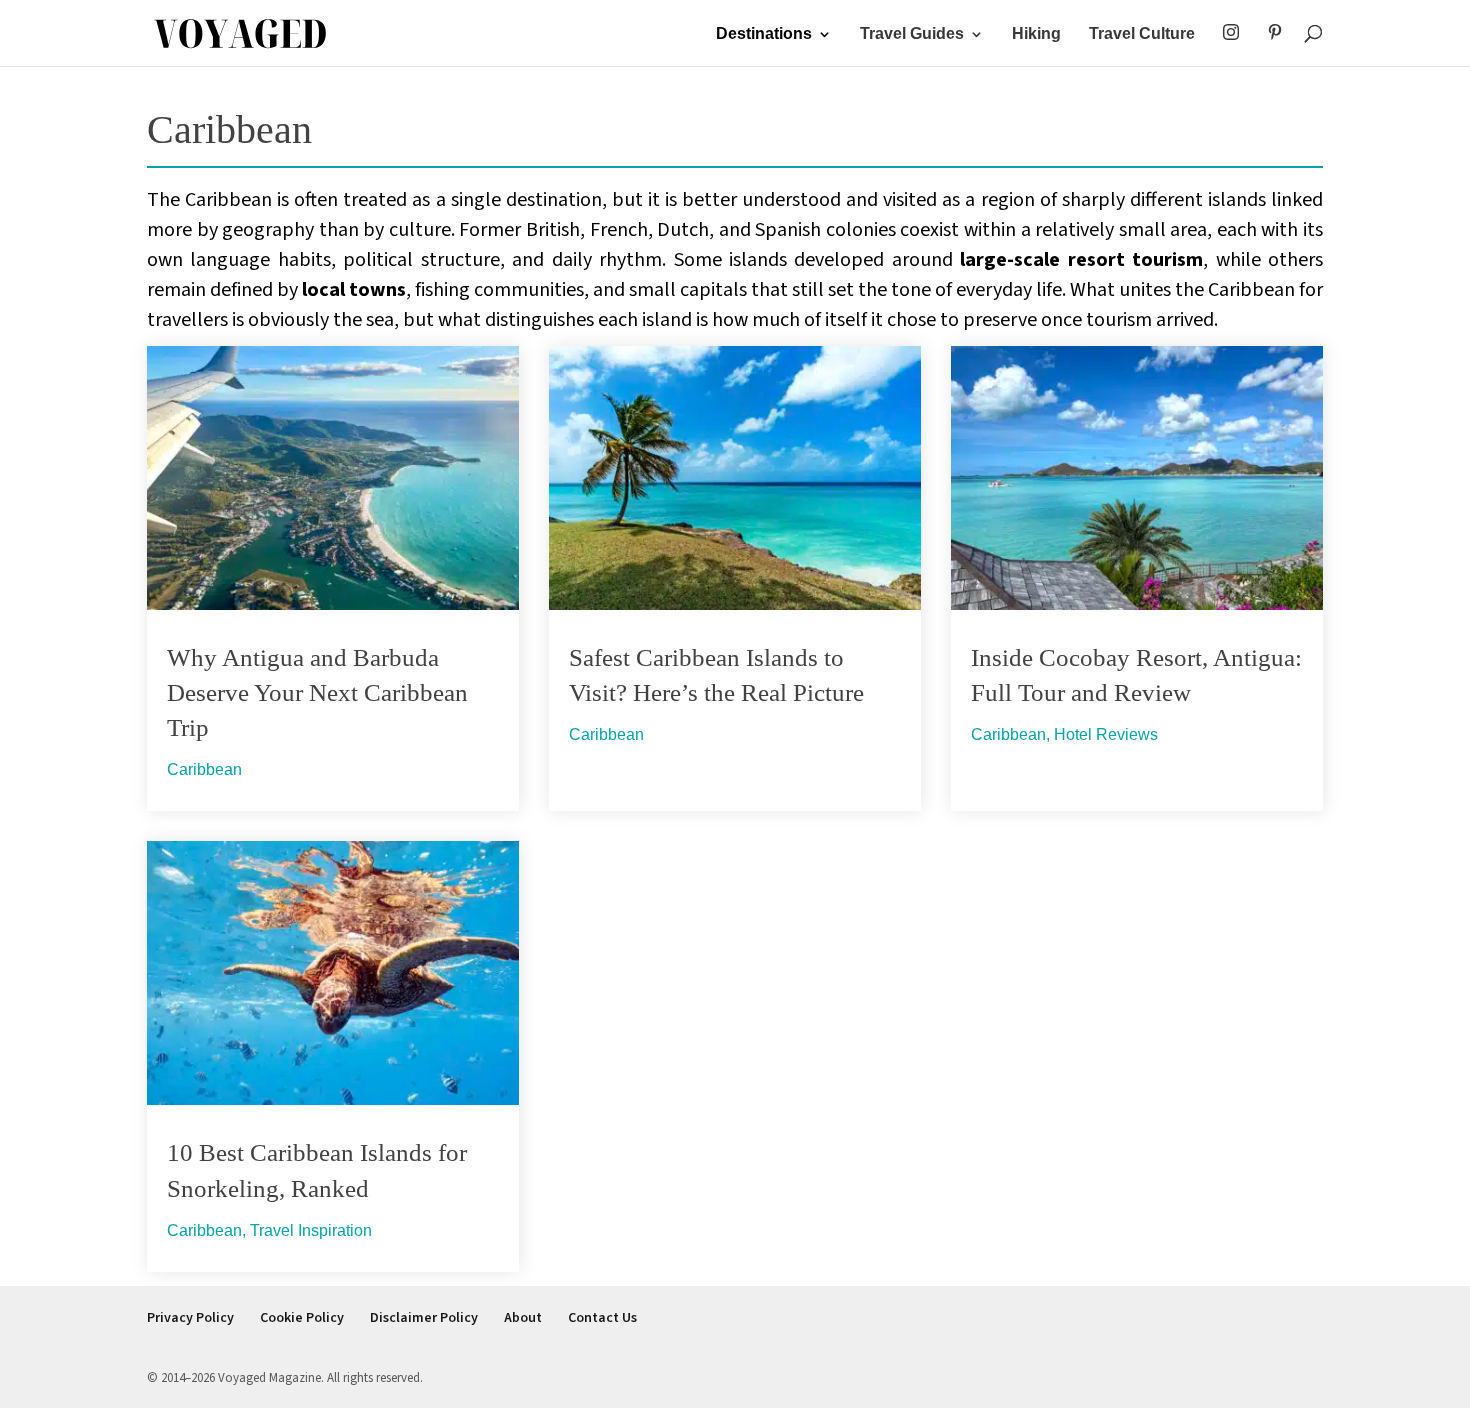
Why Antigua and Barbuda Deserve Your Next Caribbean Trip (317, 692)
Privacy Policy (190, 1318)
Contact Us (602, 1318)
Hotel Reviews (1106, 734)
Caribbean (204, 769)
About (523, 1318)
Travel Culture (1142, 34)
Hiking (1036, 34)
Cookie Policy (302, 1318)
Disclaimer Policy (424, 1318)
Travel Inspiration (311, 1230)
